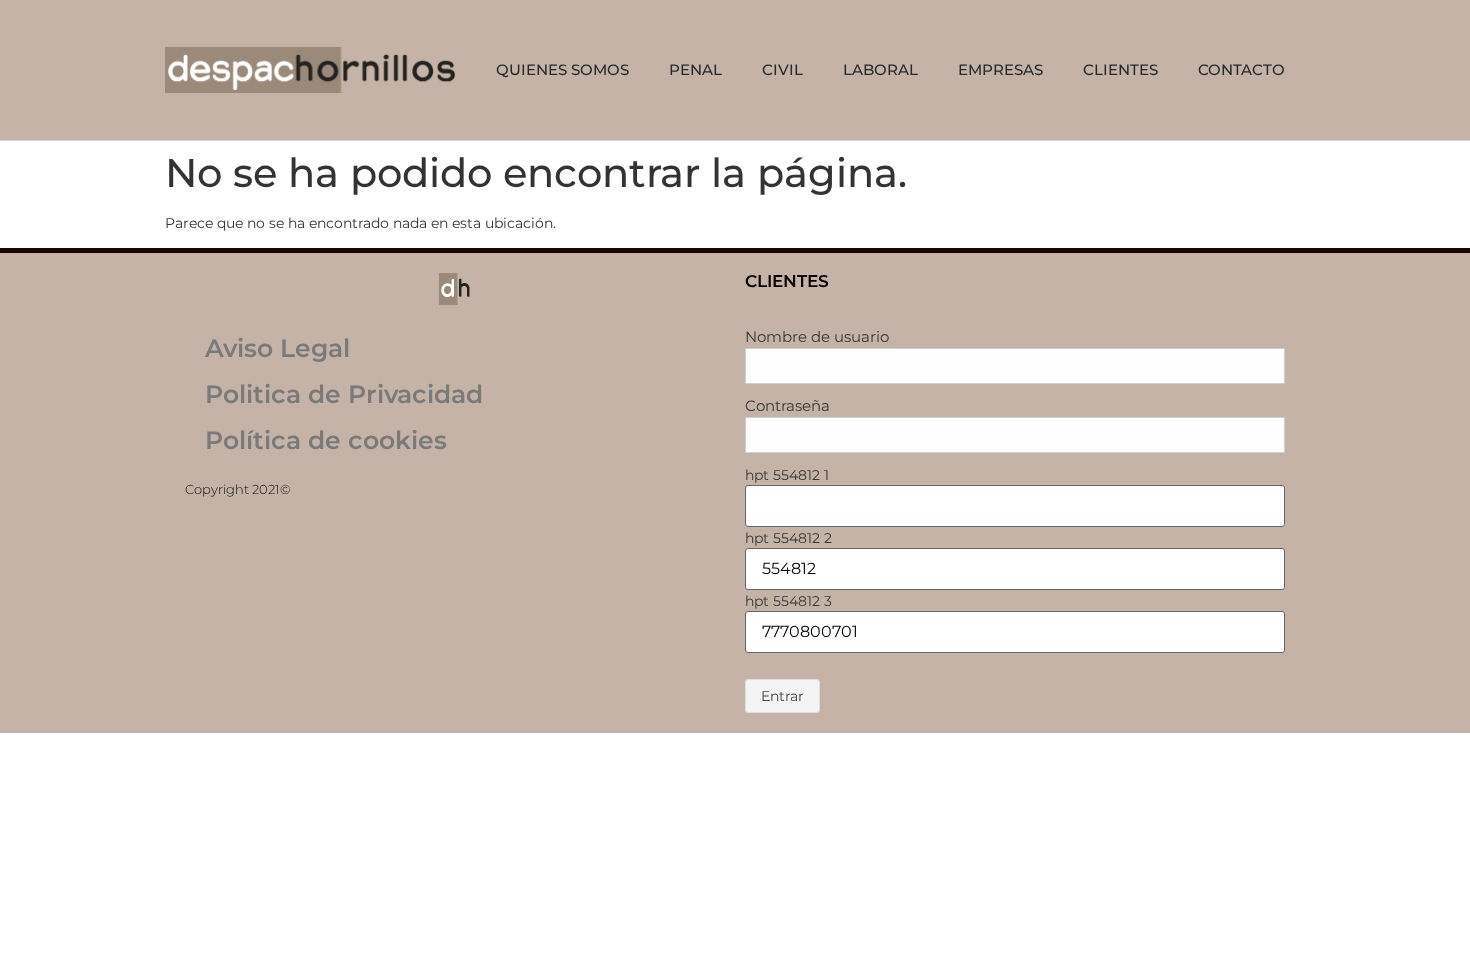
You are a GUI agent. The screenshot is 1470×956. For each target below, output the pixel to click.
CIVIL (782, 69)
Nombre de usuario (817, 336)
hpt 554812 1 (787, 475)
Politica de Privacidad (344, 394)
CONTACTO (1241, 69)
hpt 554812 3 (788, 601)
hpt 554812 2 (788, 538)
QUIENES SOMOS (562, 69)
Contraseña (787, 405)
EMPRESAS (1000, 69)
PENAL (695, 69)
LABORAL (880, 69)
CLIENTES (1120, 69)
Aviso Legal (277, 348)
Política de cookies (326, 440)
